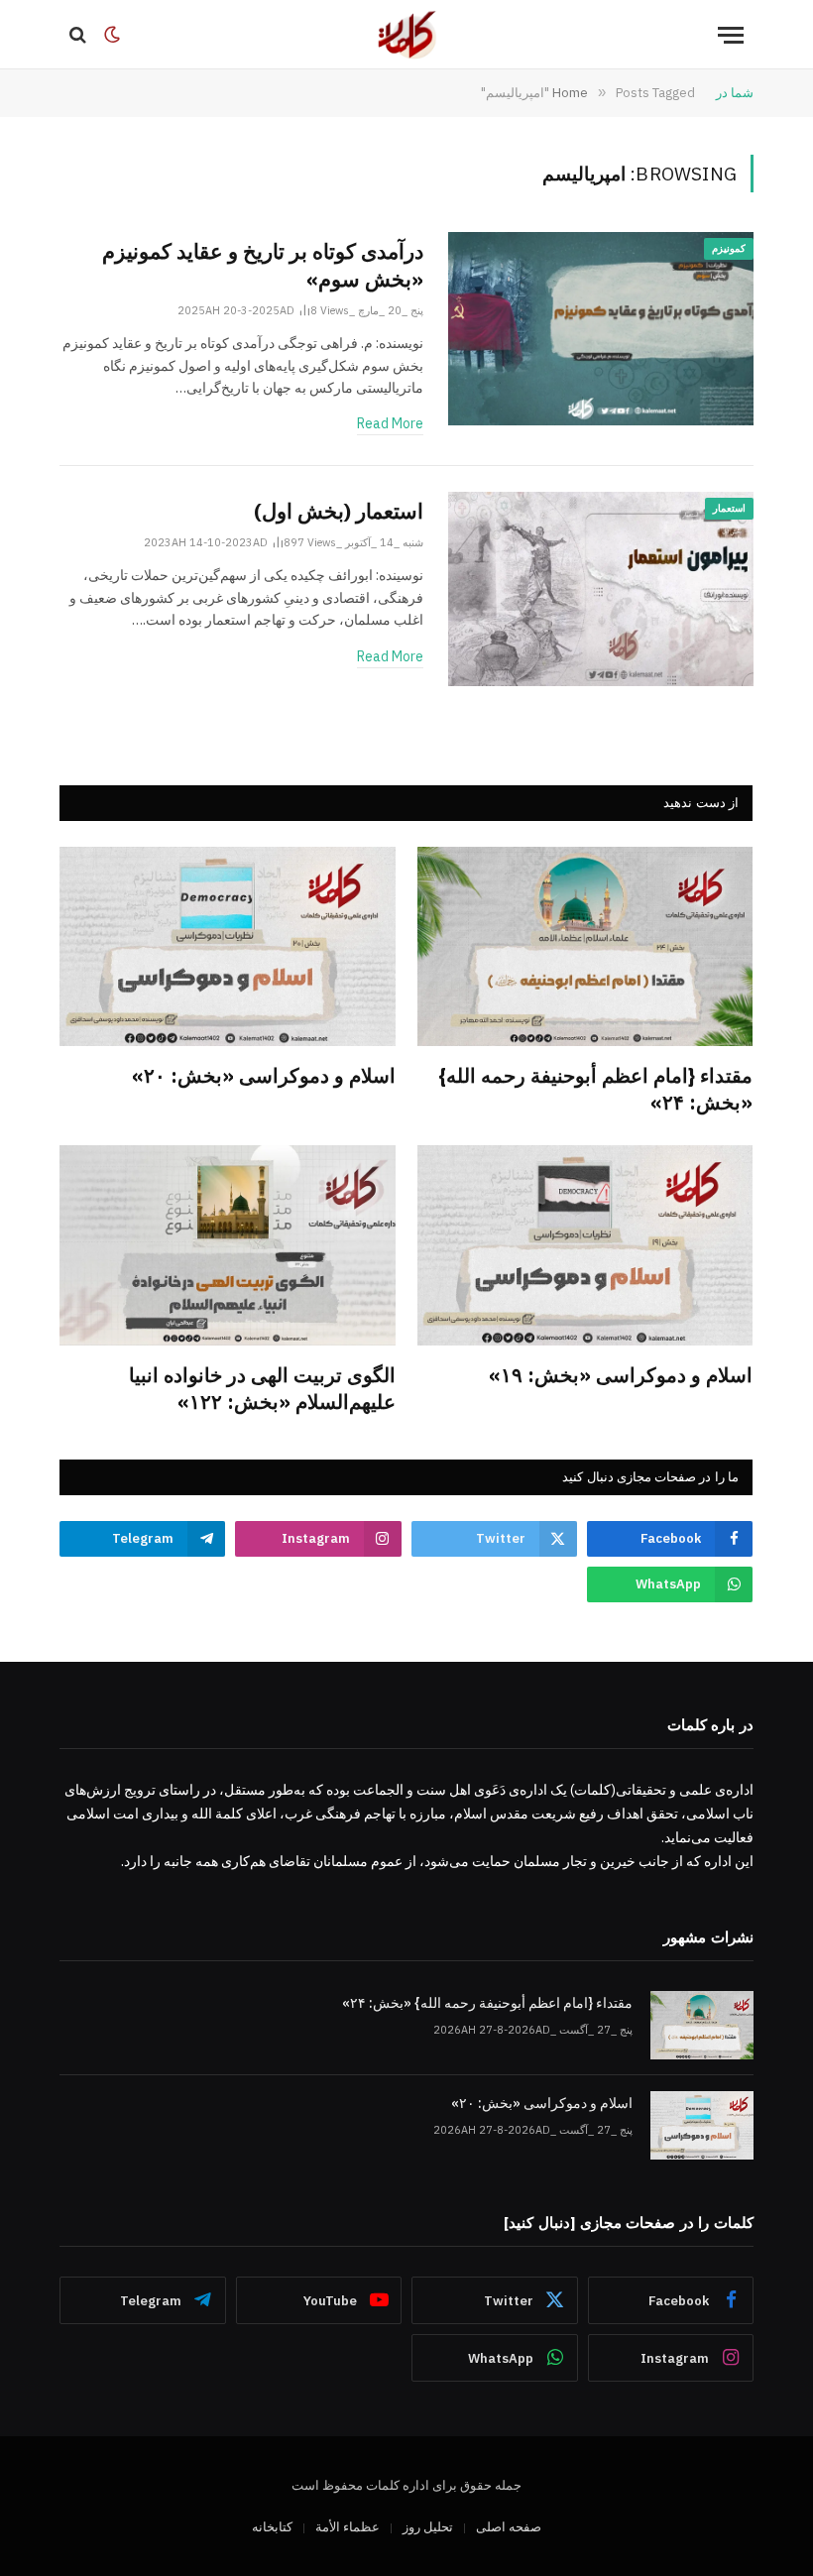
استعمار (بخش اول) (339, 511)
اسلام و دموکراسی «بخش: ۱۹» (621, 1375)
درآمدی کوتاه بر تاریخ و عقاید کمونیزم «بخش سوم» (263, 265)
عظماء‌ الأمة (348, 2527)
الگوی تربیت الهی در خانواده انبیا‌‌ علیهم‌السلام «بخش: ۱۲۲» (262, 1388)
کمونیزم (729, 248)
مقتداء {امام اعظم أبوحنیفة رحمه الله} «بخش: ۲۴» (595, 1089)
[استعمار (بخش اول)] (601, 589)
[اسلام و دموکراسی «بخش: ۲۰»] (228, 946)
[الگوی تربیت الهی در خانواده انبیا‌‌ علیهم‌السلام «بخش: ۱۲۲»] (228, 1245)
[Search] (80, 35)
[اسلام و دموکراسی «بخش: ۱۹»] (585, 1245)
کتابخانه (272, 2527)
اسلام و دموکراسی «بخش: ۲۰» (264, 1075)
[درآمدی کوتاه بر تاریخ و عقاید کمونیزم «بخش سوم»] (601, 329)
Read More (390, 423)
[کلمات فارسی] (406, 35)
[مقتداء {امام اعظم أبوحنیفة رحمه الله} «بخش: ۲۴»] (585, 946)
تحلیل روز (428, 2527)
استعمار (729, 508)
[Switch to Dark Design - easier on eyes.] (112, 35)
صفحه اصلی (509, 2527)
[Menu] (731, 35)
